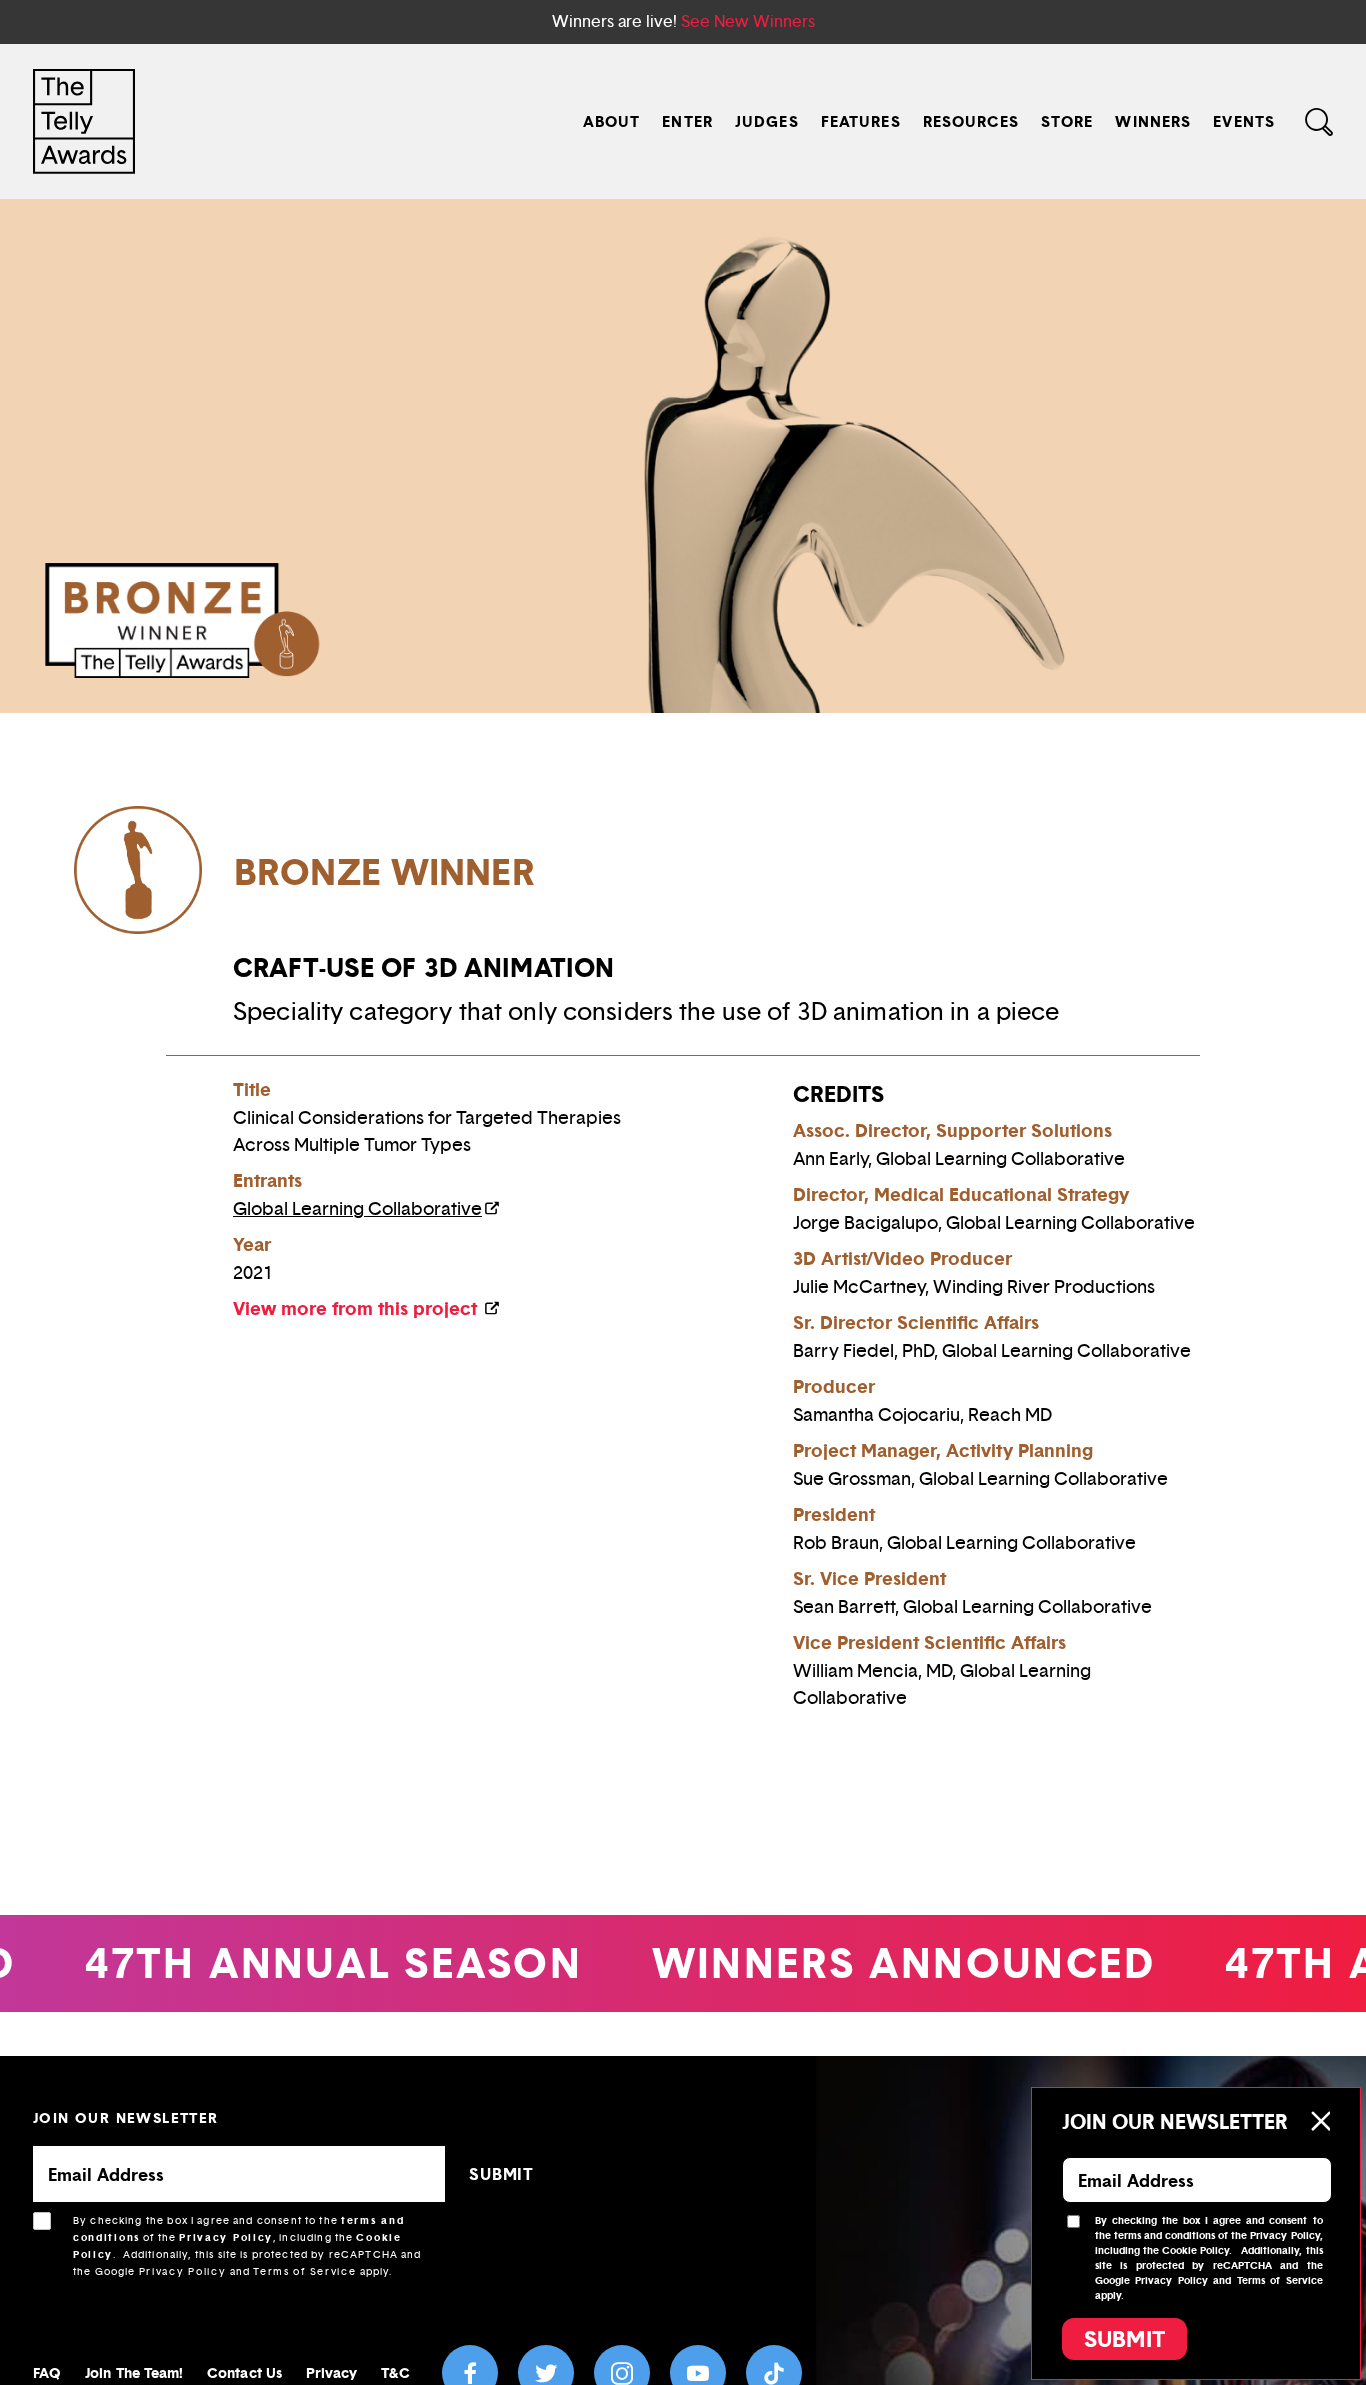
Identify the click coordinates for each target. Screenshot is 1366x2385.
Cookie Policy (1195, 2250)
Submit (1124, 2339)
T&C (395, 2372)
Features (861, 121)
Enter (687, 121)
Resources (971, 121)
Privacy (332, 2372)
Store (1067, 121)
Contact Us (244, 2372)
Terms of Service (304, 2271)
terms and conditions (1164, 2235)
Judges (767, 121)
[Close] (1320, 2121)
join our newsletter (126, 2117)
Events (1244, 121)
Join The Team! (134, 2372)
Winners (1153, 121)
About (612, 121)
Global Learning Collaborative (357, 1209)
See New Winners (748, 21)
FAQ (47, 2372)
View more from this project (357, 1308)
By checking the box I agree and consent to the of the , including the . (247, 2246)
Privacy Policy (226, 2237)
